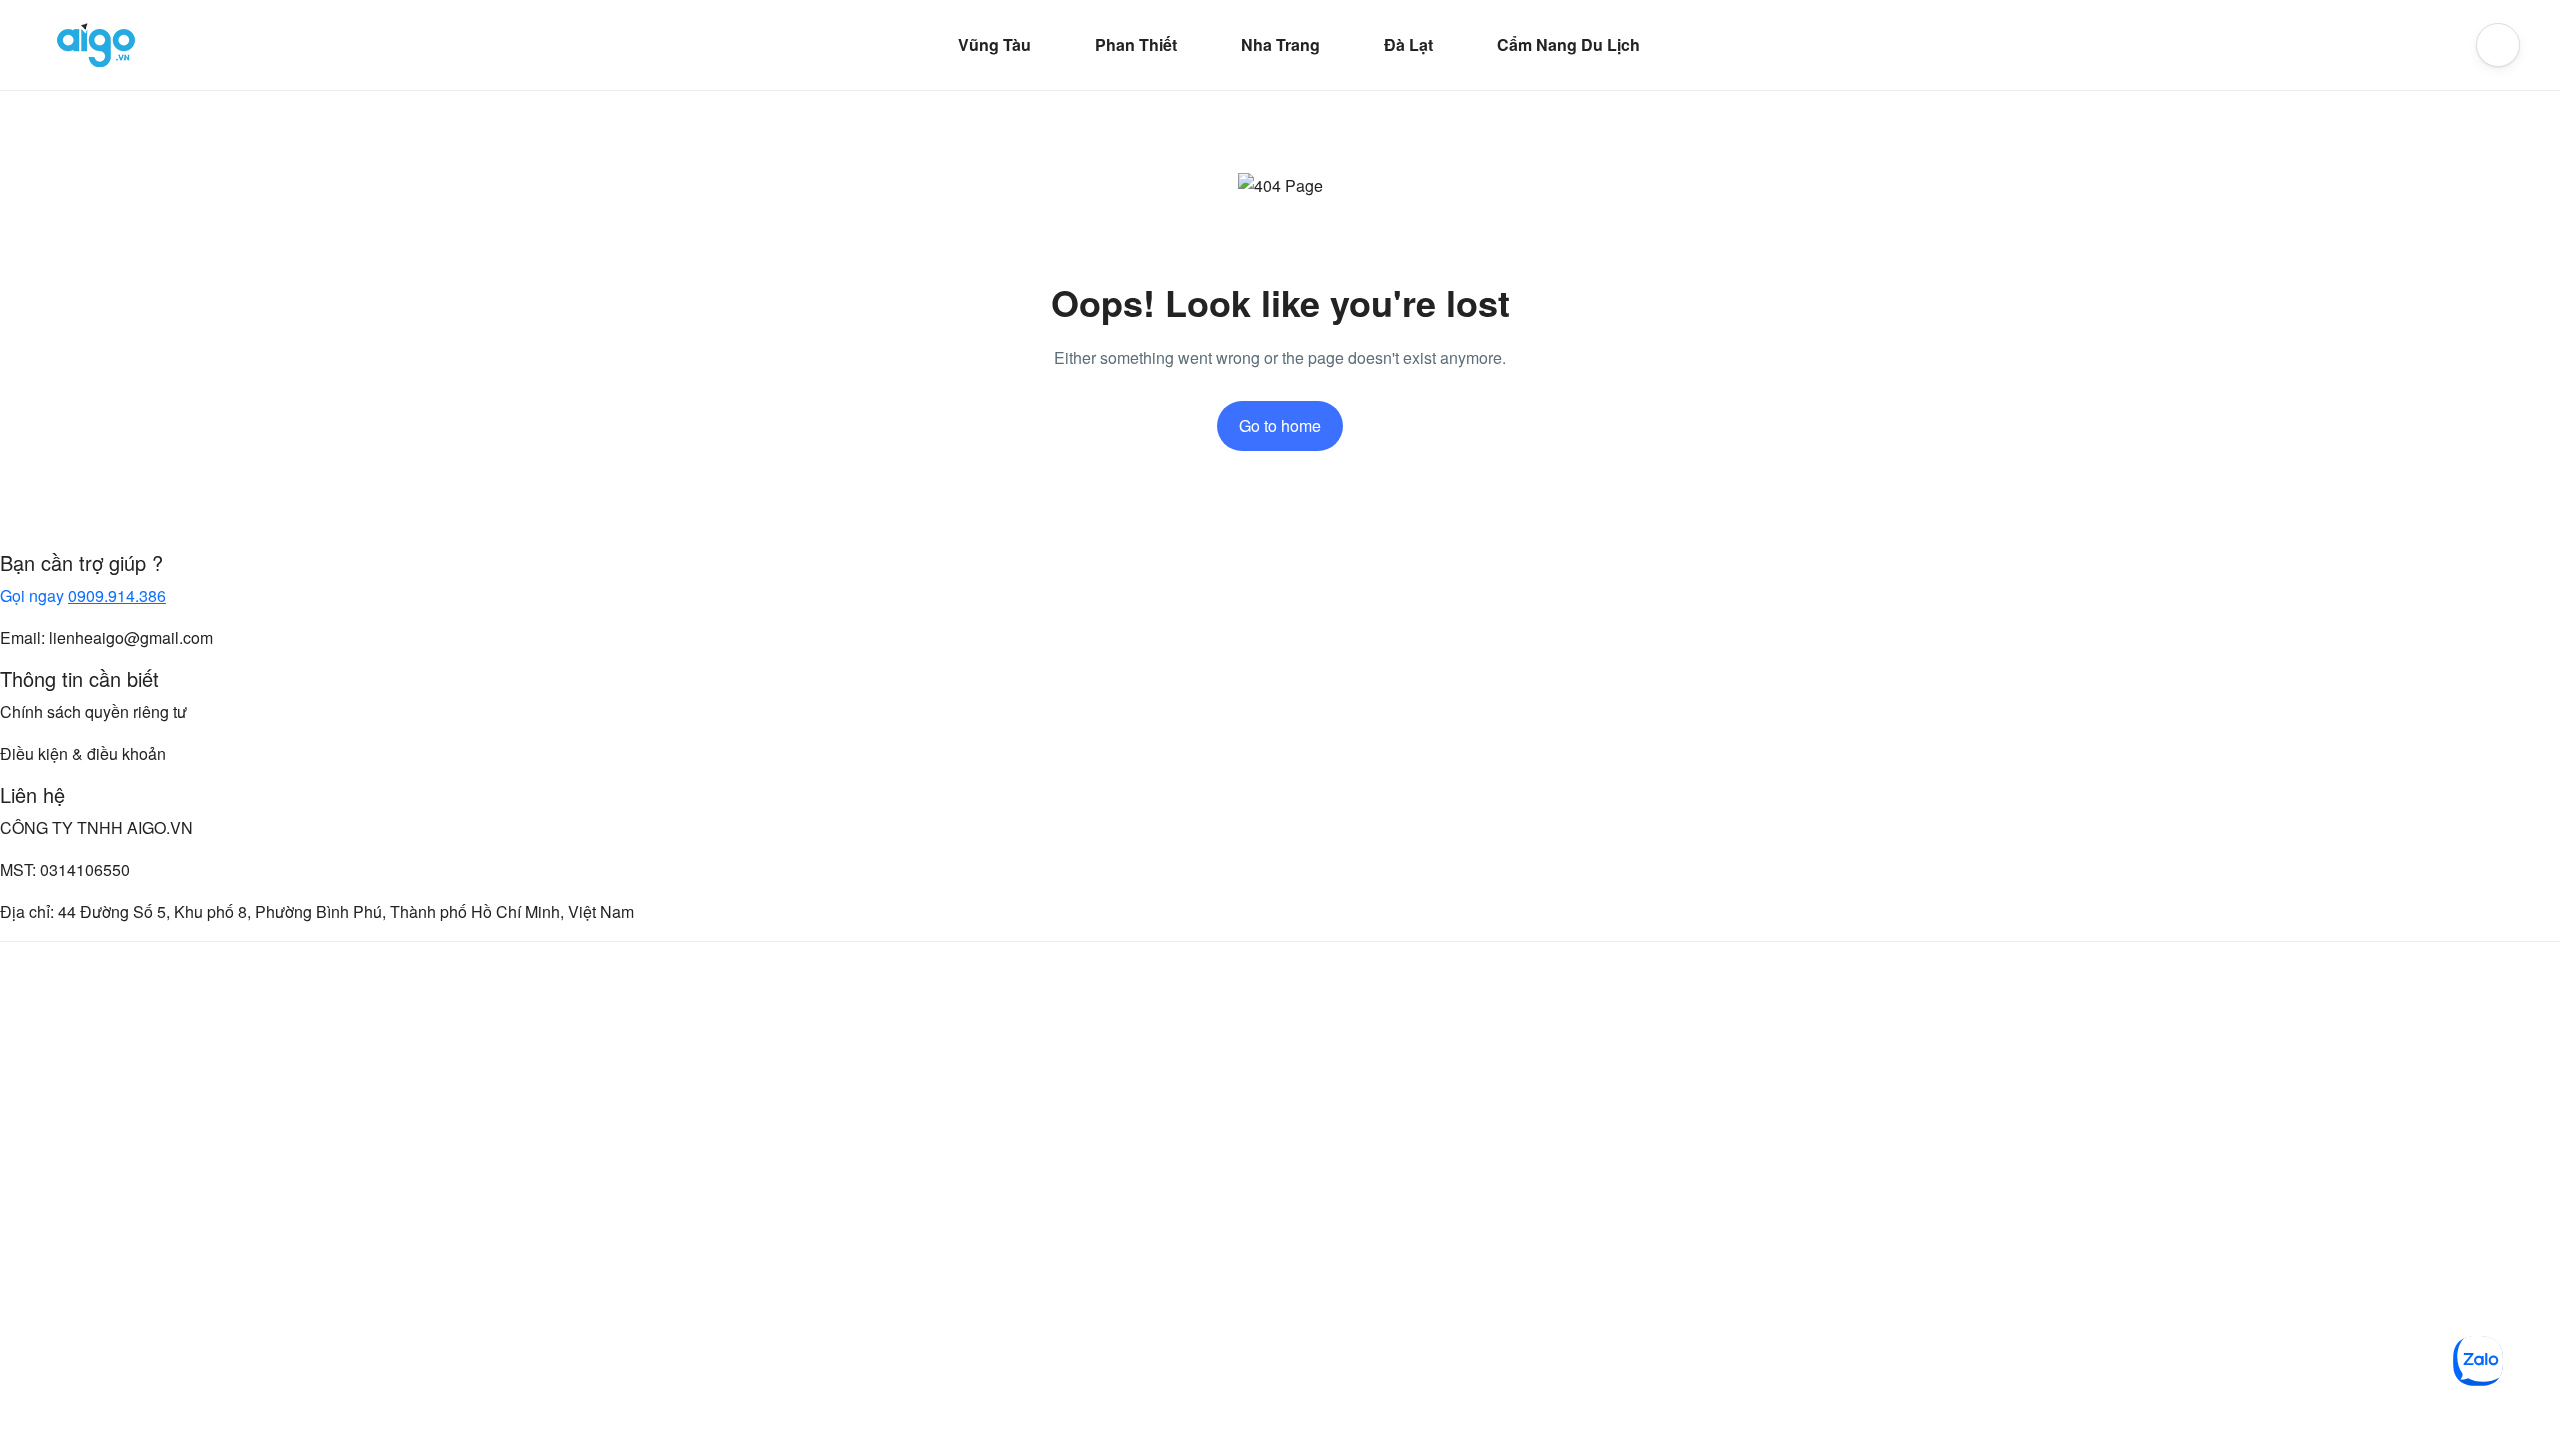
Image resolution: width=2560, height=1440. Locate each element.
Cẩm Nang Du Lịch (1568, 44)
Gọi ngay (83, 595)
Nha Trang (1280, 44)
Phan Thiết (1136, 44)
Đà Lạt (1408, 44)
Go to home (1280, 425)
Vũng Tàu (994, 44)
